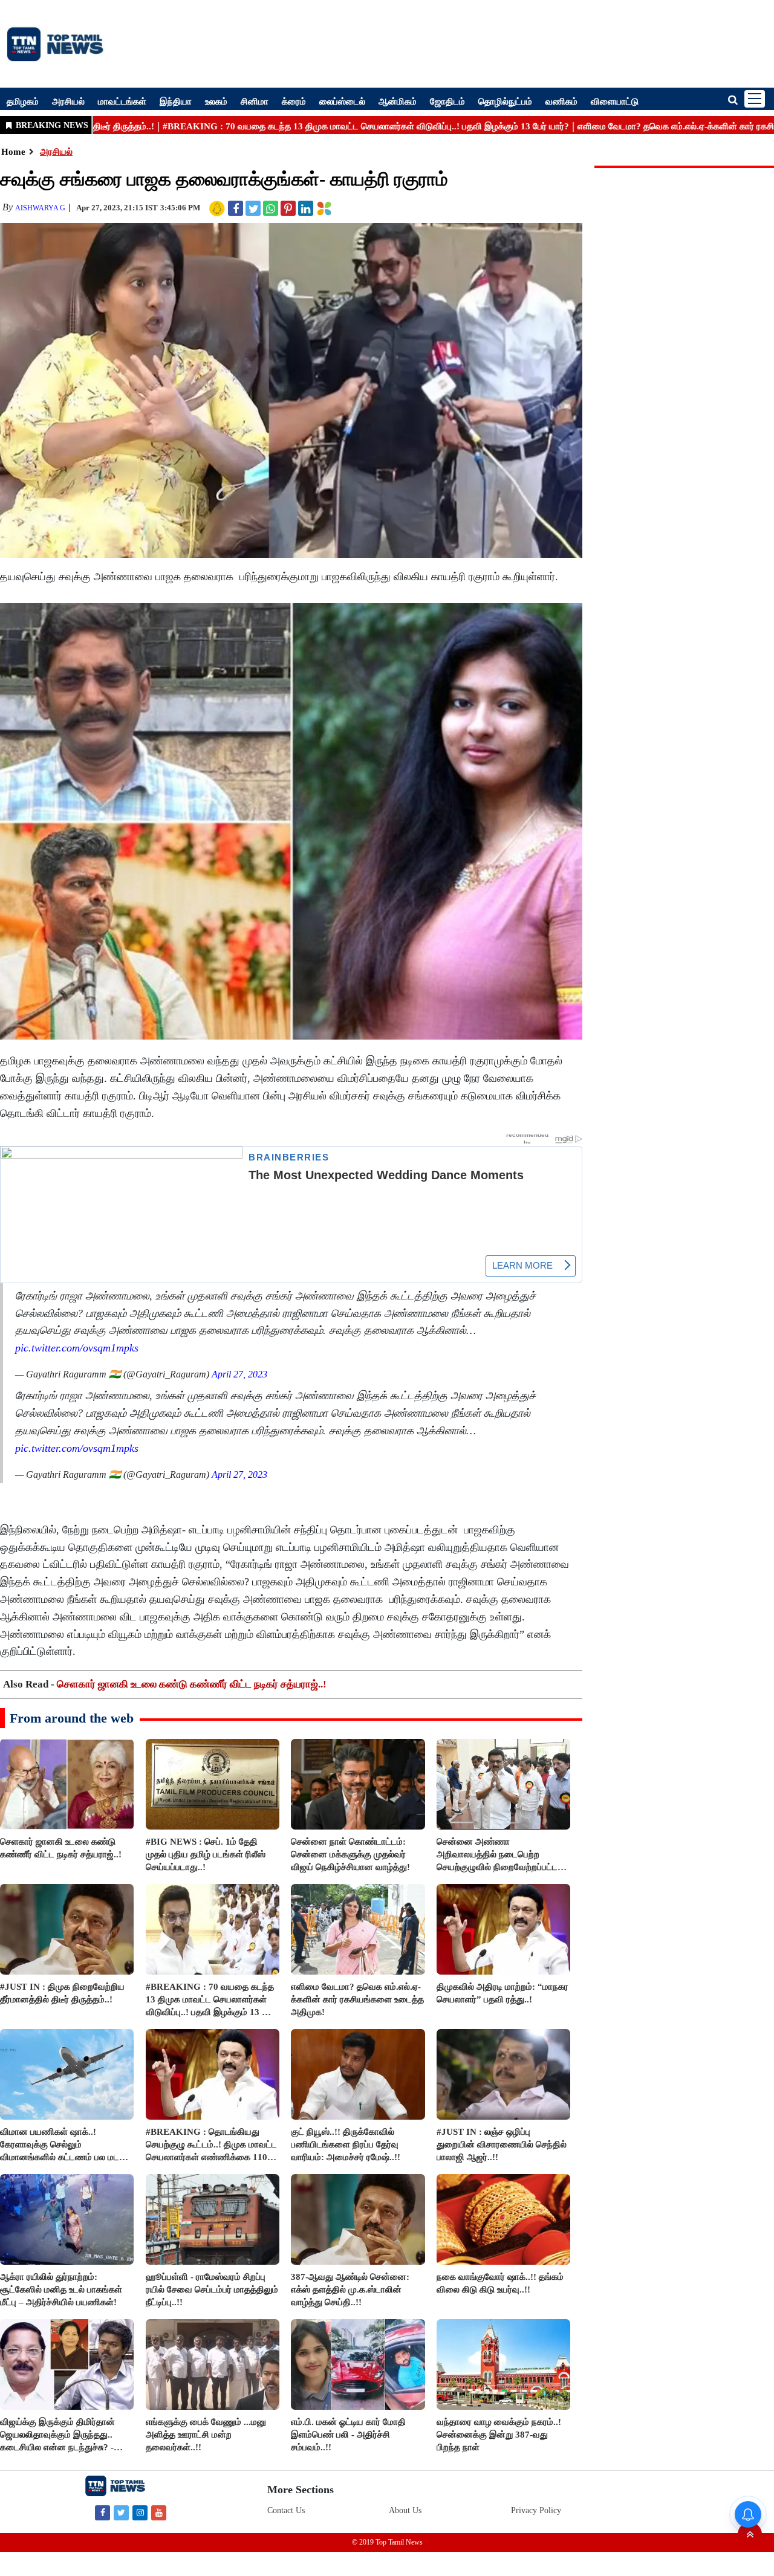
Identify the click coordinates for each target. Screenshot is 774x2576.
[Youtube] (159, 2512)
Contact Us (286, 2510)
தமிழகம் (23, 101)
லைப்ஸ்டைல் (342, 101)
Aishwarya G (40, 208)
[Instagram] (140, 2512)
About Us (405, 2510)
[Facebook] (102, 2512)
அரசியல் (68, 101)
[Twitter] (121, 2512)
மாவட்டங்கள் (122, 101)
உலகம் (216, 101)
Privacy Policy (536, 2510)
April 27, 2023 (239, 1374)
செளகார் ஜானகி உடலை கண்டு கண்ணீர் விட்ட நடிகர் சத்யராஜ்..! (192, 1684)
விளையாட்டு (615, 101)
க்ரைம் (294, 101)
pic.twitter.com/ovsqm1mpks (77, 1348)
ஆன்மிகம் (398, 101)
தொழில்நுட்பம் (505, 101)
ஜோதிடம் (447, 101)
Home (13, 152)
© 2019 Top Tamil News (387, 2542)
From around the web (72, 1718)
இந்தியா (176, 101)
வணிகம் (561, 101)
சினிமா (255, 101)
